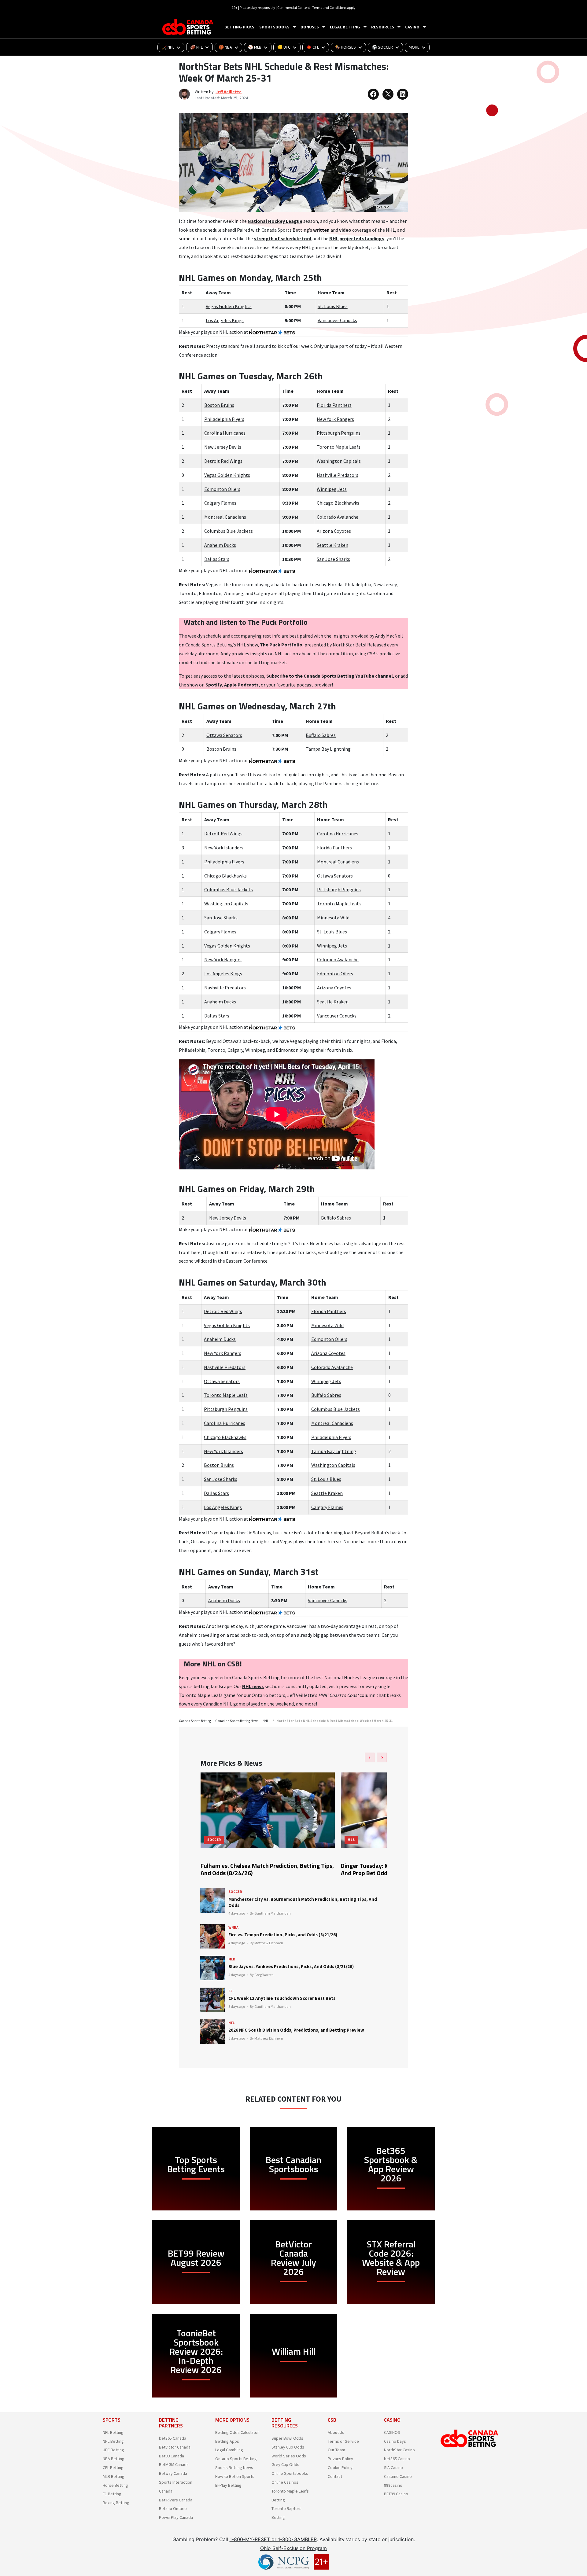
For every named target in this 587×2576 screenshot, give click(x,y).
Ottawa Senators (224, 735)
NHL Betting (113, 2441)
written (321, 230)
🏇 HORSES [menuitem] (345, 47)
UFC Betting (113, 2450)
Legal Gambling (229, 2450)
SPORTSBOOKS (274, 27)
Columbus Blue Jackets (229, 531)
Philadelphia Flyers (224, 419)
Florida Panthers (334, 405)
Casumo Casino (398, 2476)
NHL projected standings (357, 238)
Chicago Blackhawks (338, 503)
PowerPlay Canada (176, 2517)
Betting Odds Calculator (237, 2432)
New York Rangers (335, 419)
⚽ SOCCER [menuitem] (382, 47)
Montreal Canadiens (225, 517)
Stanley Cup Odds (288, 2447)
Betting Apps (227, 2441)
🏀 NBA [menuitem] (225, 47)
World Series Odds (289, 2456)
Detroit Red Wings (223, 461)
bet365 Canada (173, 2438)
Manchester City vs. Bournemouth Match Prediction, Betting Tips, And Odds (303, 1902)
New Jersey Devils (223, 447)
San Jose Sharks (333, 559)
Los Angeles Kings (225, 320)
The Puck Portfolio (281, 645)
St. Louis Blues (333, 306)
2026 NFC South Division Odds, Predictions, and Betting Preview (296, 2030)
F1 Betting (112, 2494)
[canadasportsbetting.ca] (189, 27)
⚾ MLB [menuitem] (255, 47)
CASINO (412, 27)
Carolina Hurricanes (225, 433)
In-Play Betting (228, 2485)
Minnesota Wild (333, 918)
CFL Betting (113, 2467)
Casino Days (395, 2441)
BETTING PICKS (239, 27)
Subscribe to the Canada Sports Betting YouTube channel (330, 676)
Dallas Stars (217, 559)
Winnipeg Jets (332, 489)
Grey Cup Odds (285, 2464)
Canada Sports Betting (195, 1721)
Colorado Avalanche (338, 517)
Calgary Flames (220, 503)
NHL (266, 1721)
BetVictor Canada (175, 2447)
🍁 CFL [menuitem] (313, 47)
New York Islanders (224, 848)
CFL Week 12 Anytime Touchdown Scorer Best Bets (282, 1998)
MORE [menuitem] (414, 47)
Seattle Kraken (332, 545)
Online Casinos (285, 2482)
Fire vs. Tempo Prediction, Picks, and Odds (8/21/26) (283, 1935)
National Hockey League (275, 221)
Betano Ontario (173, 2508)
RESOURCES (383, 27)
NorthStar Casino (399, 2450)
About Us (336, 2432)
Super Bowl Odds (287, 2438)
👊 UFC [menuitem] (284, 47)
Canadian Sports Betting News (237, 1721)
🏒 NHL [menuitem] (168, 47)
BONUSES (310, 27)
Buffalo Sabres (321, 735)
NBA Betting (114, 2459)
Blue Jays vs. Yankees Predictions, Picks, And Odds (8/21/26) (291, 1966)
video (345, 230)
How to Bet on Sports (235, 2476)
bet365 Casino (397, 2459)
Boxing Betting (116, 2503)
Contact (335, 2476)
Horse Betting (115, 2485)
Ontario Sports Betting (236, 2459)
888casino (393, 2485)
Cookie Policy (340, 2467)
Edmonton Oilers (222, 489)
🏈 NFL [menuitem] (196, 47)
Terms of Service (343, 2441)
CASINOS (392, 2432)
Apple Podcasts (241, 685)
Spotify (214, 685)
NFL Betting (113, 2432)
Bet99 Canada (172, 2456)
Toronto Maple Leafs (339, 447)
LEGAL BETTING (345, 27)
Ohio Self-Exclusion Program (293, 2548)
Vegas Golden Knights (229, 306)
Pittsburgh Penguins (339, 433)
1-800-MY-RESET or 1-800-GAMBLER (273, 2539)
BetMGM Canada (174, 2464)
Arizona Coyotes (334, 531)
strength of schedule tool (283, 238)
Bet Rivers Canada (176, 2500)
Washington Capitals (339, 461)
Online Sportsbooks (290, 2473)
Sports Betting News (234, 2467)
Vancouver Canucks (337, 320)
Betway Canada (173, 2473)
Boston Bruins (219, 405)
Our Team (336, 2450)
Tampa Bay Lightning (328, 749)
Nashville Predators (338, 475)
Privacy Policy (340, 2459)
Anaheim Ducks (220, 545)
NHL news (253, 1686)
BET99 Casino (396, 2494)
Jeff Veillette (229, 92)
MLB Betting (114, 2476)
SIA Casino (393, 2467)
